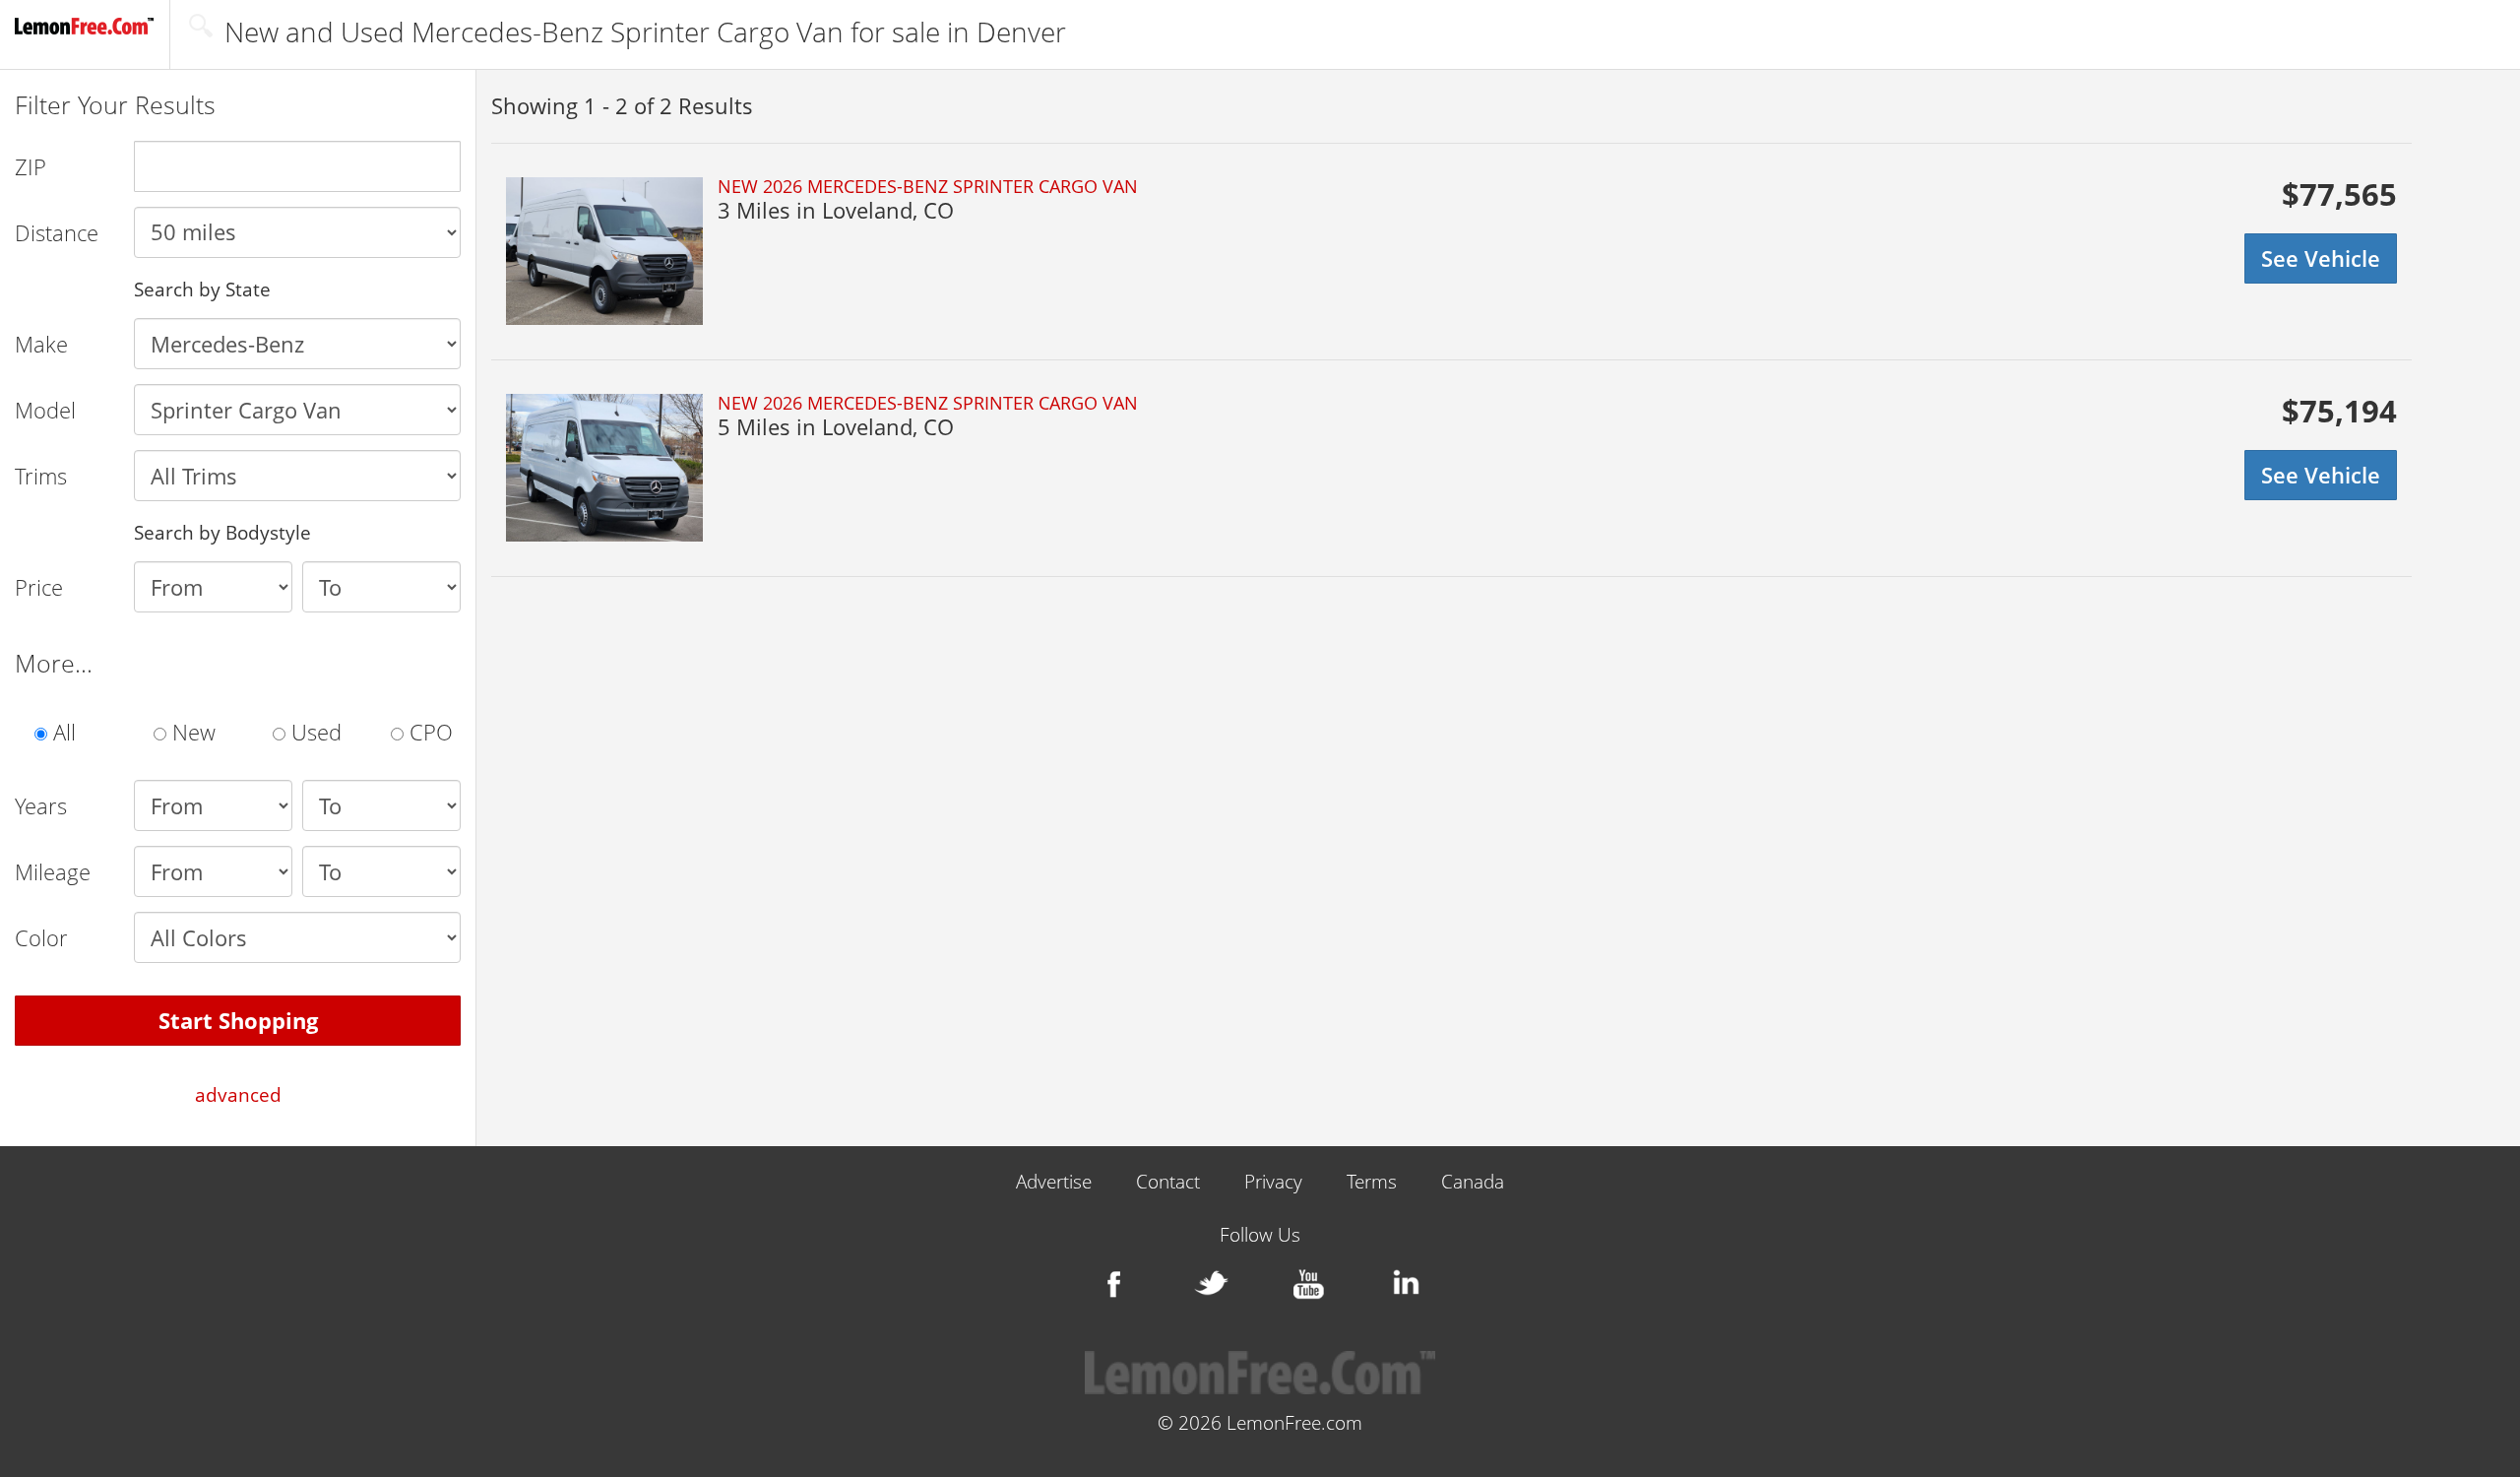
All (62, 732)
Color (41, 937)
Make (41, 344)
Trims (41, 476)
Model (45, 410)
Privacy (1273, 1182)
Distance (57, 232)
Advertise (1054, 1182)
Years (41, 805)
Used (314, 732)
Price (39, 587)
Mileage (53, 871)
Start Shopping (238, 1020)
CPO (428, 732)
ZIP (31, 166)
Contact (1168, 1182)
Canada (1473, 1182)
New (191, 732)
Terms (1372, 1182)
